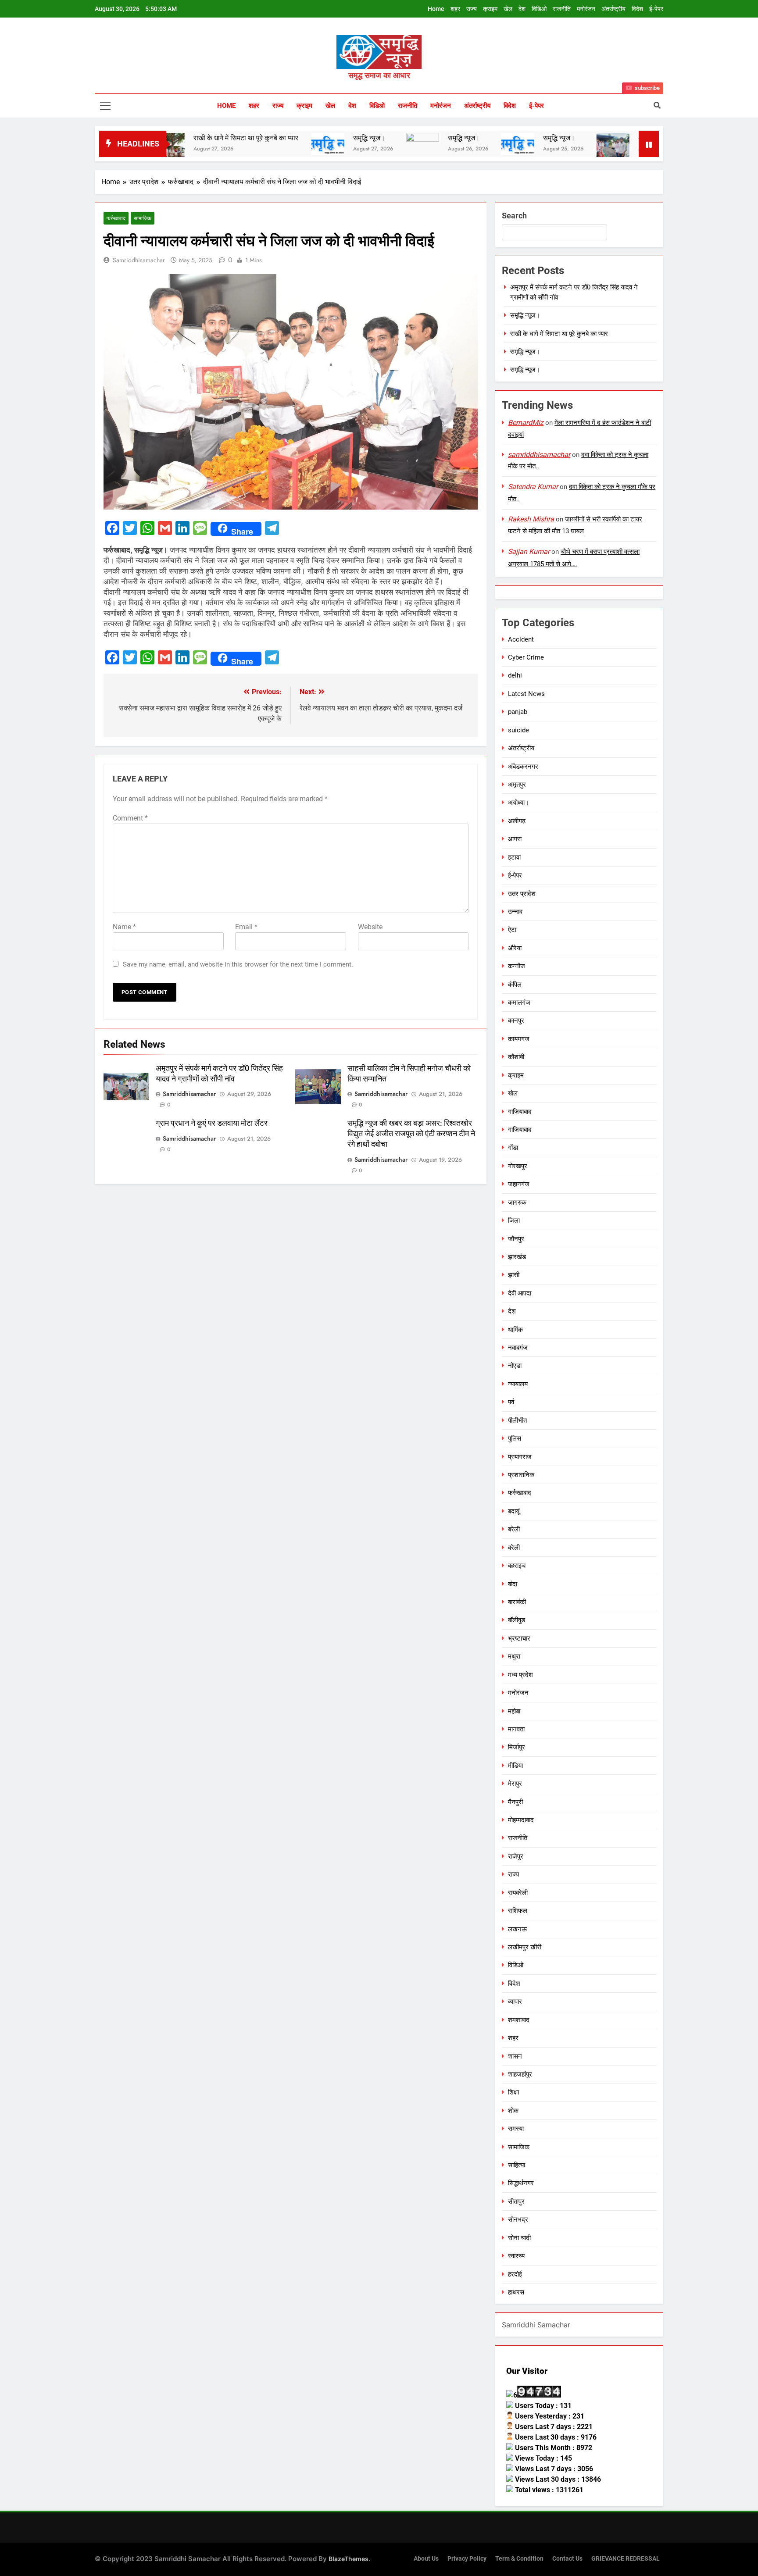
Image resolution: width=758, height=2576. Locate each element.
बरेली (514, 1529)
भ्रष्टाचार (519, 1638)
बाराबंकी (517, 1602)
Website (370, 927)
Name (124, 927)
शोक (513, 2111)
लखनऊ (517, 1929)
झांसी (514, 1275)
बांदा (513, 1584)
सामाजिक (143, 218)
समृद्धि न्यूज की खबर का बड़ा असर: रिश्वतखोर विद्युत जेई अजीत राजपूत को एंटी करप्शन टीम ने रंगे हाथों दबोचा (411, 1134)
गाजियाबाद (520, 1112)
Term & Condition (519, 2559)
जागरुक (517, 1202)
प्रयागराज (520, 1457)
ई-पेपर (656, 9)
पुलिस (515, 1438)
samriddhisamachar (139, 260)
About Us (426, 2559)
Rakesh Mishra (531, 519)
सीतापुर (516, 2201)
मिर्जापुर (517, 1747)
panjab (518, 712)
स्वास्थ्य (516, 2256)
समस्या (516, 2129)
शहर (455, 9)
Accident (521, 639)
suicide (518, 730)
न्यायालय (518, 1384)
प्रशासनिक (521, 1475)
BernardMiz (526, 423)
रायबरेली (518, 1893)
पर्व (511, 1402)
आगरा (515, 839)
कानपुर (516, 1020)
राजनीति (562, 9)
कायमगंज (519, 1039)
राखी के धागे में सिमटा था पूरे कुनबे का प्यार (182, 138)
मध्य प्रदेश (520, 1675)
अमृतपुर (517, 785)
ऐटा (512, 930)
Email (246, 927)
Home (436, 9)
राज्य (472, 9)
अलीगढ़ (517, 821)
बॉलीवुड (517, 1620)
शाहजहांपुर (520, 2074)
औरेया (515, 948)
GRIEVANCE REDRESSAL (626, 2559)
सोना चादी (519, 2238)
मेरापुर (515, 1784)
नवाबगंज (518, 1348)
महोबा (514, 1711)
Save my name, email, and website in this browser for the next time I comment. (238, 964)
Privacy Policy (467, 2559)
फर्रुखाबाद (116, 218)
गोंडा (513, 1148)
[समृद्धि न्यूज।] (264, 144)
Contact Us (567, 2559)
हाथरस (516, 2292)
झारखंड (517, 1257)
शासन (515, 2056)
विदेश (637, 9)
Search (514, 216)
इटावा (514, 857)
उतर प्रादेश (522, 894)
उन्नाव (515, 912)
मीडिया (515, 1766)
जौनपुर (516, 1239)
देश (522, 9)
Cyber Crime (526, 657)
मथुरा (514, 1656)
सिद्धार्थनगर (521, 2183)
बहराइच (517, 1566)
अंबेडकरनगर (523, 767)
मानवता (516, 1729)
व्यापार (515, 2002)
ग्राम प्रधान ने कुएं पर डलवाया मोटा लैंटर (212, 1123)
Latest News (526, 694)
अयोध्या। (518, 803)
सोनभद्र (518, 2219)
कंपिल (515, 985)
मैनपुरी (515, 1802)
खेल (508, 9)
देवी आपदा (520, 1293)
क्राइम (490, 9)
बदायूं (514, 1511)
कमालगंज (519, 1003)
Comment (130, 818)
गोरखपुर (518, 1166)
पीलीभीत (517, 1420)
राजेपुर (516, 1856)
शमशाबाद (519, 2020)
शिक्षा (513, 2092)
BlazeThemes (349, 2559)
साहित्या (517, 2165)
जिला (514, 1220)
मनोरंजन (586, 9)
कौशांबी (516, 1057)
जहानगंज (519, 1184)
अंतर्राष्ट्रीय (613, 9)
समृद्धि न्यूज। (306, 138)
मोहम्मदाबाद (521, 1820)
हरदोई (515, 2274)
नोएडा (515, 1366)
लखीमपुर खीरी (525, 1947)
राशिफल (518, 1911)
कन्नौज (517, 966)
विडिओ (539, 9)
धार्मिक (515, 1330)
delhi (515, 675)
